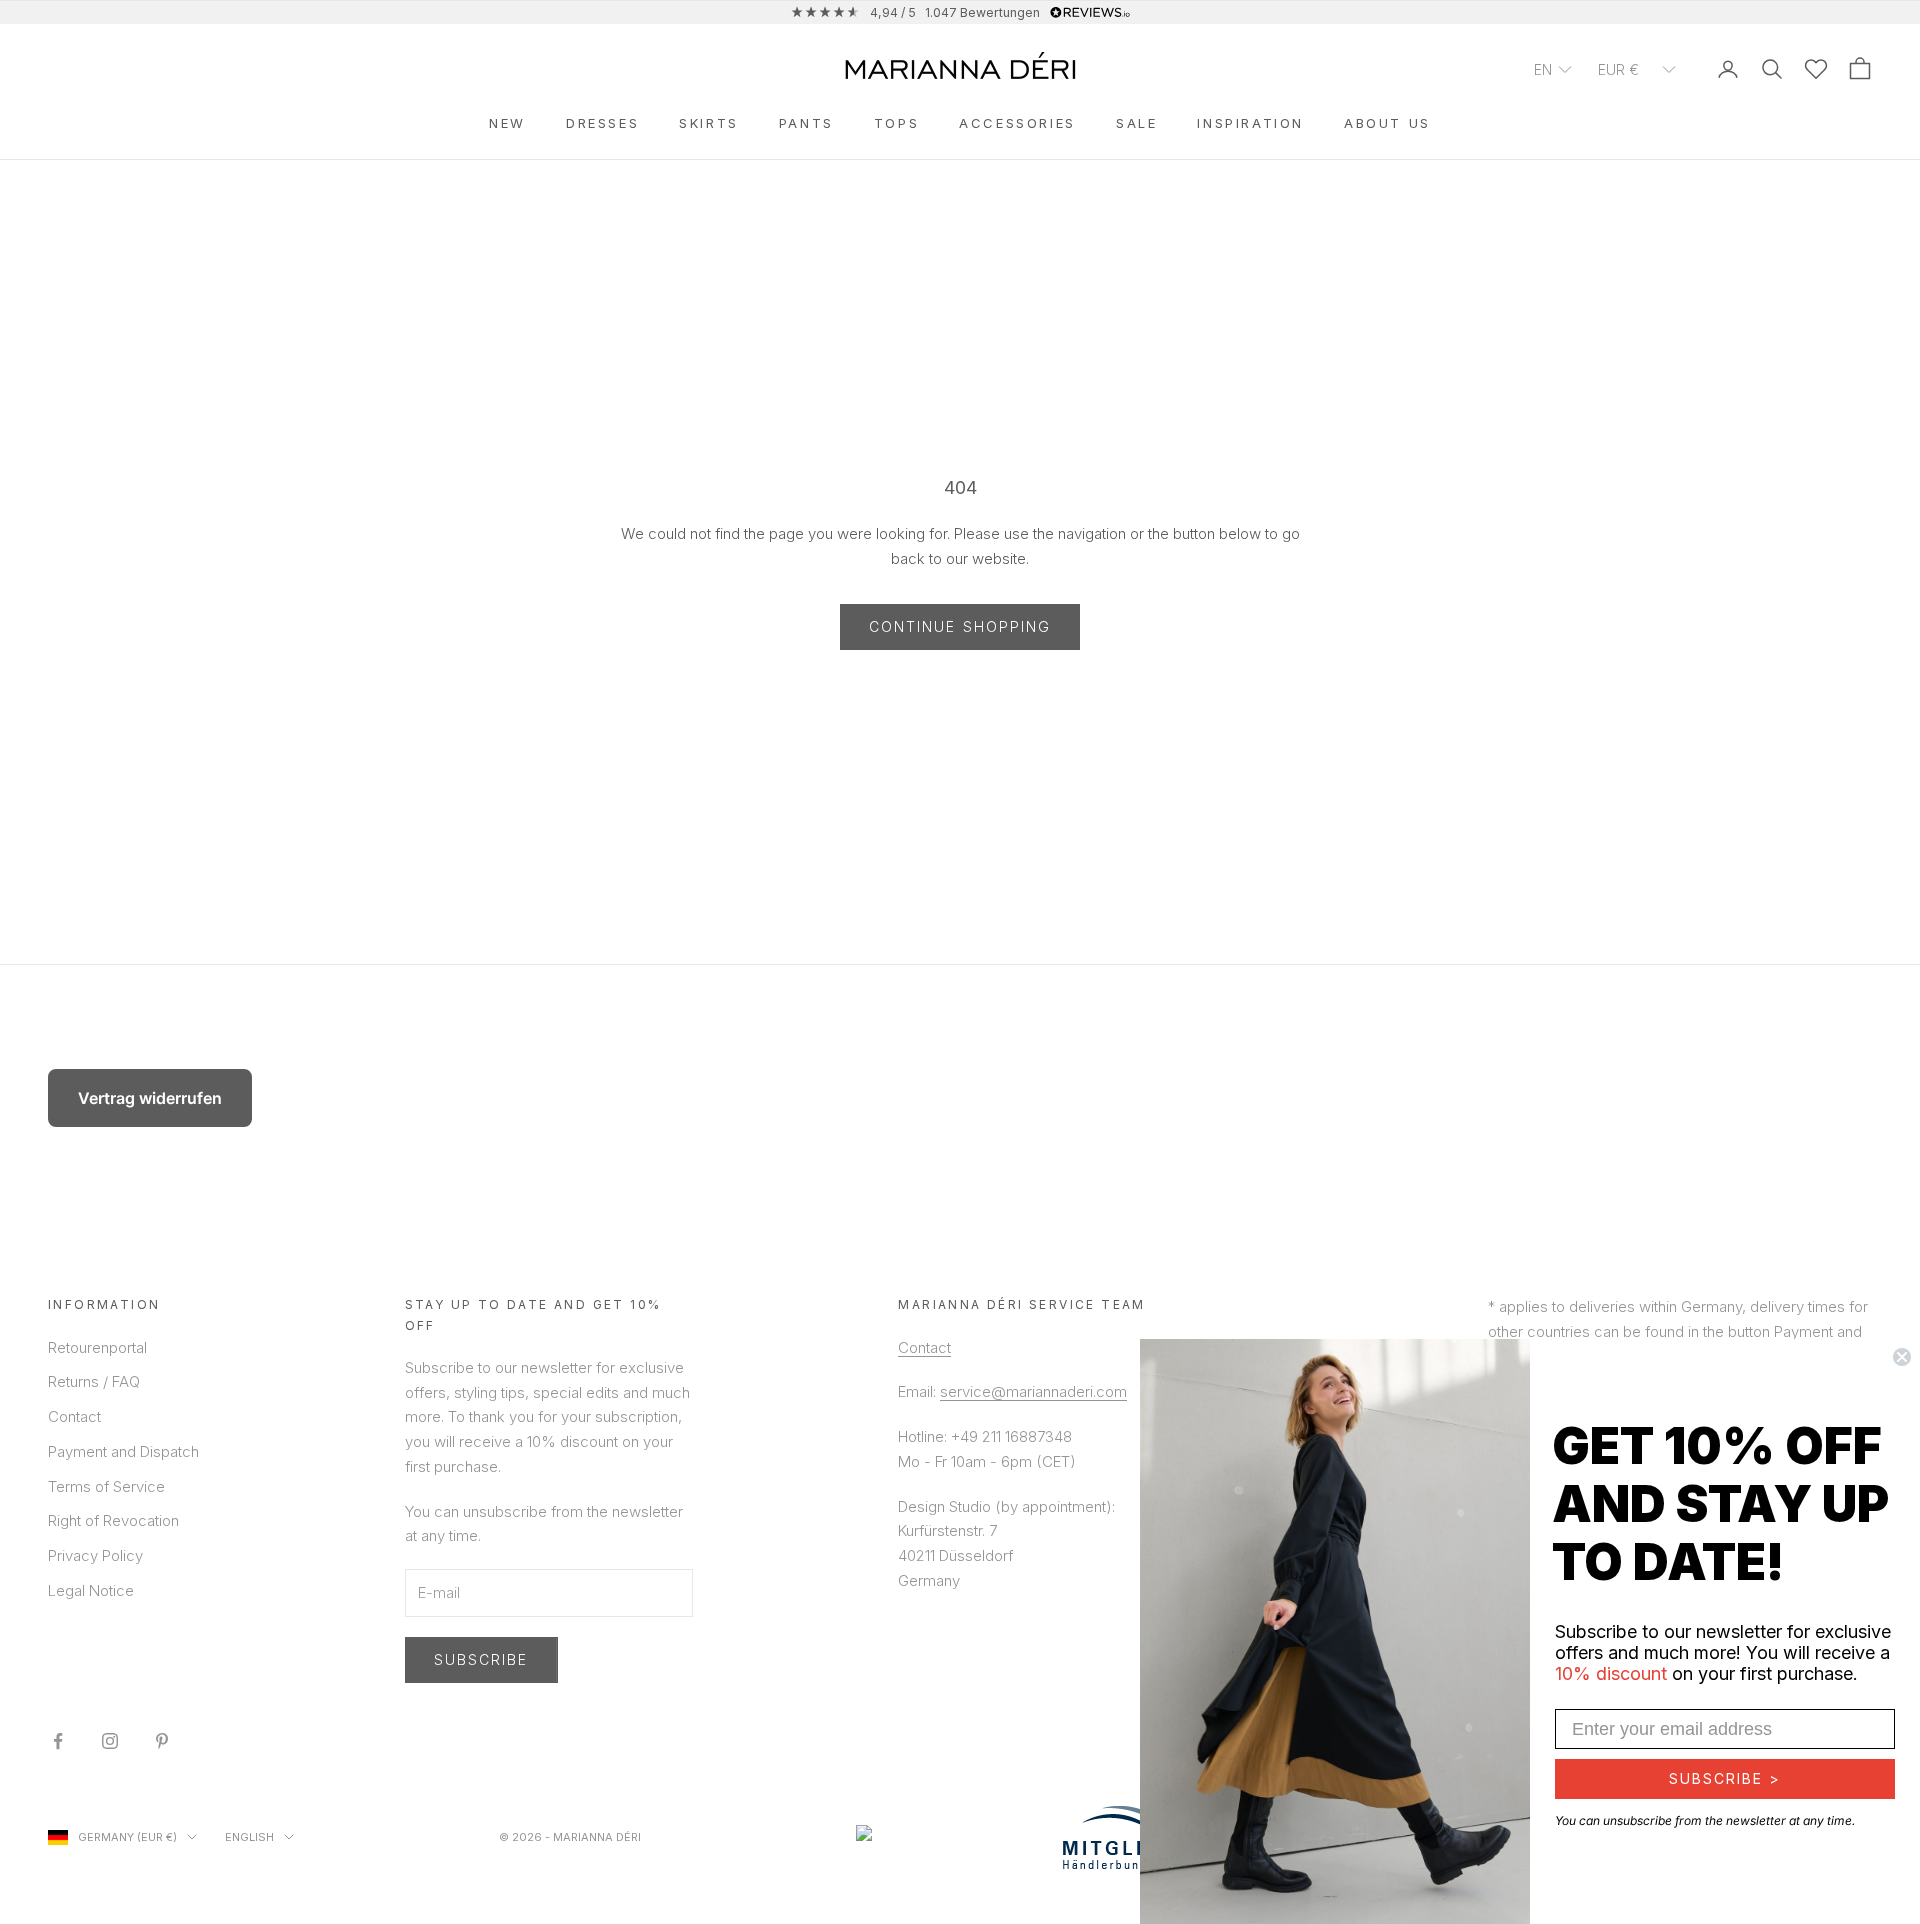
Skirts (709, 123)
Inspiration (1250, 123)
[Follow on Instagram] (110, 1741)
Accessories (1017, 123)
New (507, 123)
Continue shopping (960, 626)
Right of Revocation (113, 1520)
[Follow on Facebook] (58, 1741)
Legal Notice (91, 1590)
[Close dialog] (1902, 1357)
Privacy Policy (95, 1555)
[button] (1553, 68)
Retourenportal (97, 1347)
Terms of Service (106, 1486)
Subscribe (481, 1659)
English (249, 1837)
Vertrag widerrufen (150, 1098)
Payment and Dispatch (123, 1451)
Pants (806, 123)
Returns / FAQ (94, 1381)
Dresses (602, 123)
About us (1387, 123)
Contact (74, 1416)
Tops (896, 123)
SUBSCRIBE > (1725, 1778)
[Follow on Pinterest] (162, 1741)
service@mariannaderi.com (1033, 1391)
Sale (1136, 123)
